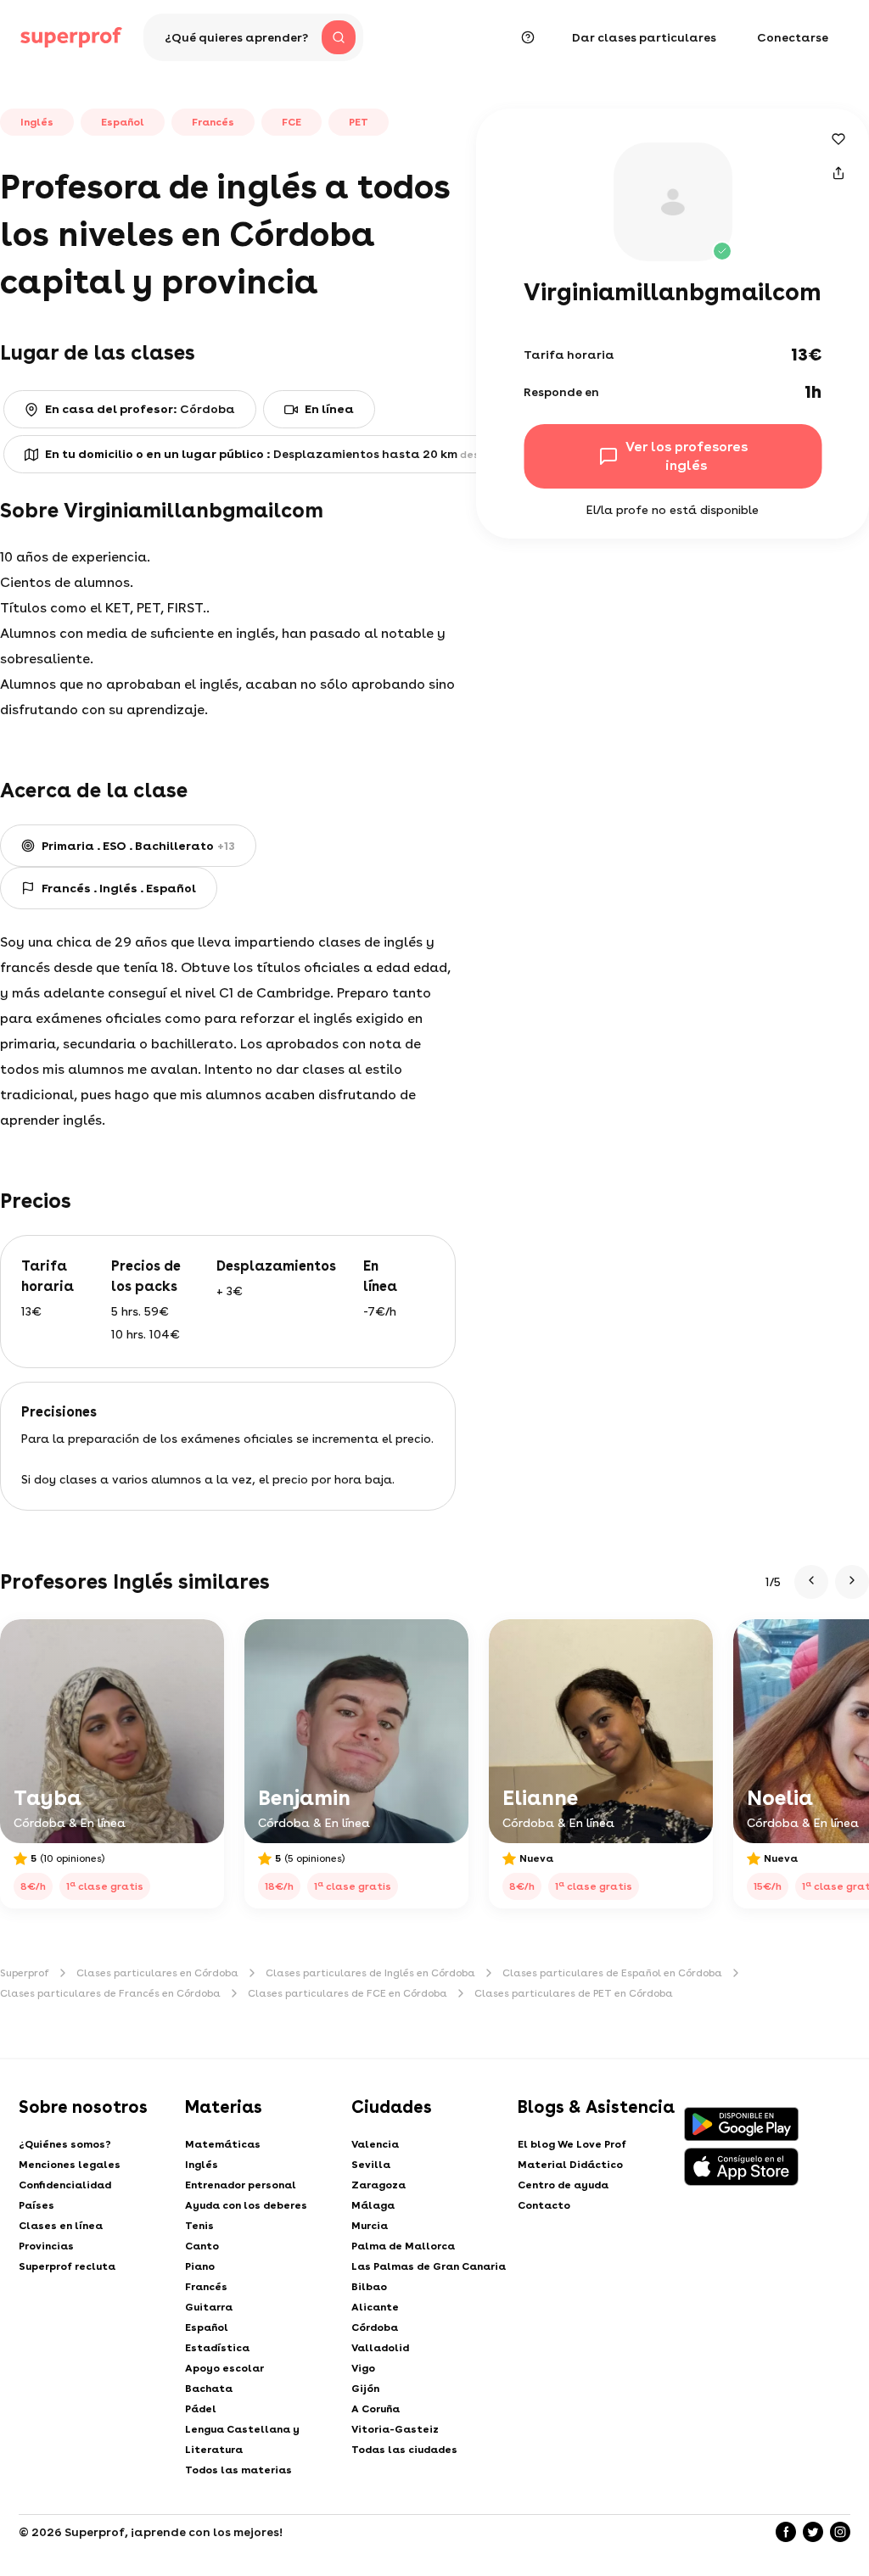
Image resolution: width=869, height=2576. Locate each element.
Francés (206, 2287)
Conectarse (793, 37)
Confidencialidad (65, 2185)
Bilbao (369, 2287)
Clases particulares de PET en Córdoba (574, 1993)
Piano (200, 2266)
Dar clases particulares (644, 37)
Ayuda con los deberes (246, 2205)
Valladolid (380, 2348)
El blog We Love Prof (572, 2144)
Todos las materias (238, 2470)
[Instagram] (840, 2532)
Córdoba (375, 2327)
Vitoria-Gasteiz (395, 2429)
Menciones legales (70, 2165)
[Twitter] (813, 2532)
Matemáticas (223, 2144)
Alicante (375, 2307)
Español (207, 2327)
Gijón (365, 2389)
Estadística (217, 2348)
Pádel (201, 2409)
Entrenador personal (241, 2185)
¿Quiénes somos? (65, 2144)
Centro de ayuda (563, 2185)
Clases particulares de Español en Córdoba (612, 1973)
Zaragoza (378, 2185)
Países (36, 2205)
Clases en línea (61, 2226)
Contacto (544, 2205)
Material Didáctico (570, 2165)
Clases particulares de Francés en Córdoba (110, 1993)
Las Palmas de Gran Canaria (429, 2266)
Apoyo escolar (224, 2368)
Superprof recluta (67, 2266)
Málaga (373, 2205)
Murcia (370, 2226)
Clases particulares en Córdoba (157, 1973)
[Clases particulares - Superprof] (71, 37)
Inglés (202, 2165)
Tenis (199, 2226)
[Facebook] (786, 2532)
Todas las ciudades (404, 2450)
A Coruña (376, 2409)
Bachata (209, 2389)
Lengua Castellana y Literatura (242, 2439)
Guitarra (209, 2307)
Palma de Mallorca (403, 2246)
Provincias (46, 2246)
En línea (329, 409)
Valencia (375, 2144)
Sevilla (371, 2165)
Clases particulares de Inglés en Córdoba (370, 1973)
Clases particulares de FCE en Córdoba (348, 1993)
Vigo (363, 2368)
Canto (202, 2246)
